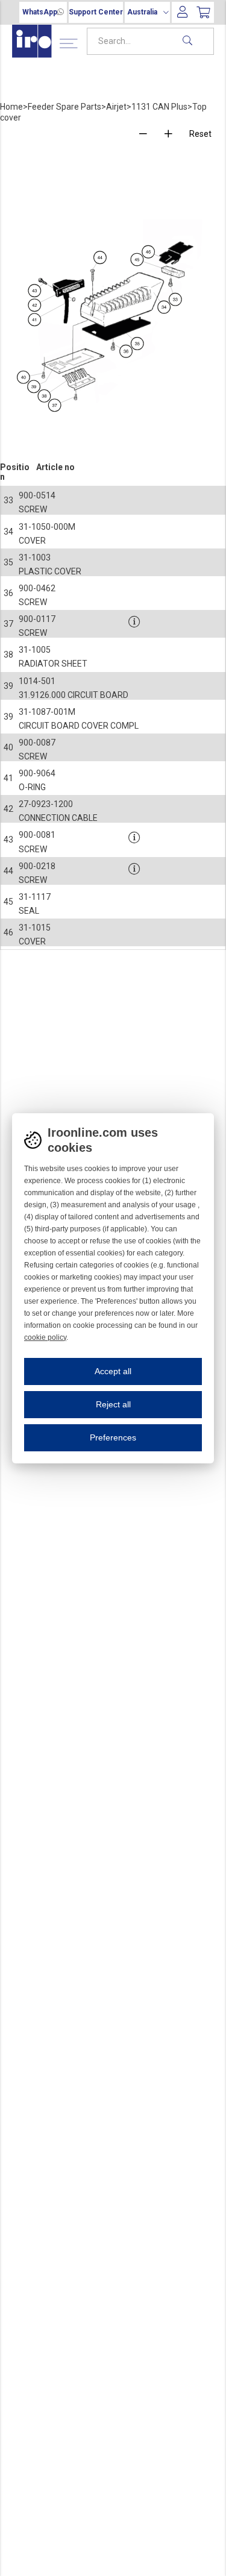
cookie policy (45, 1337)
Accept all (113, 1371)
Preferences (113, 1437)
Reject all (113, 1404)
